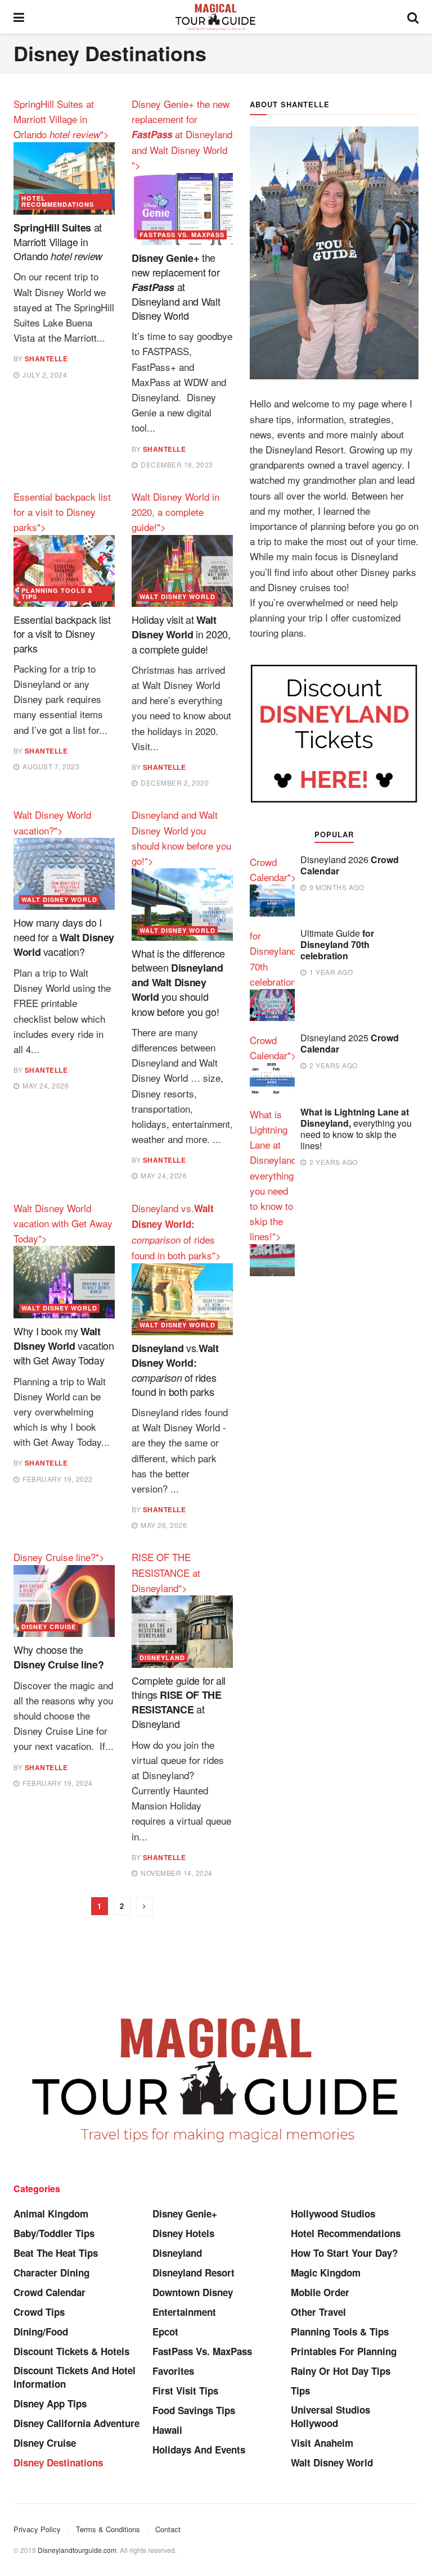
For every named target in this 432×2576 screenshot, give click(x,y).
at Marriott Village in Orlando (58, 241)
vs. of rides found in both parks (175, 1369)
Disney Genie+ (185, 2214)
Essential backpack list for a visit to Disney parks (62, 633)
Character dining (51, 2273)
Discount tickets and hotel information (75, 2377)
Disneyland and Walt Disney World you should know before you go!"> (181, 838)
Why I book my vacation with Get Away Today (64, 1345)
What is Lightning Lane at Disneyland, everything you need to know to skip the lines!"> (274, 1175)
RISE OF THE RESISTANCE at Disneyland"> (166, 1572)
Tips (300, 2391)
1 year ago (330, 972)
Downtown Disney (193, 2292)
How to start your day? (344, 2253)
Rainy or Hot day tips (341, 2371)
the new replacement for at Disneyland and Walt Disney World (176, 286)
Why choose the (58, 1656)
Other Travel (318, 2312)
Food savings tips (194, 2410)
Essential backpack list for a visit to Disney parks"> (62, 512)
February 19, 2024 (57, 1783)
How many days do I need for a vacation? (64, 936)
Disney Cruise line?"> (59, 1557)
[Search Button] (413, 17)
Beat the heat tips (56, 2253)
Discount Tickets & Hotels (71, 2351)
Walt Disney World (177, 597)
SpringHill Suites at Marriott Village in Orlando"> (61, 119)
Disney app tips (50, 2403)
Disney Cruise (49, 1627)
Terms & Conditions (108, 2529)
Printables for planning (344, 2351)
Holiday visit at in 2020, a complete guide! (181, 634)
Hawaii (167, 2430)
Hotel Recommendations (58, 201)
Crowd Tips (39, 2312)
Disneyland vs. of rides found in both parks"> (176, 1232)
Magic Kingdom (326, 2273)
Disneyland (162, 1657)
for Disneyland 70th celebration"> (277, 958)
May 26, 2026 (163, 1525)
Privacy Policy (37, 2529)
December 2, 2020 (174, 783)
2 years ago (333, 1065)
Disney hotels (183, 2233)
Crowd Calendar (49, 2292)
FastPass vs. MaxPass (182, 235)
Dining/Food (41, 2332)
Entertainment (184, 2312)
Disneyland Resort (193, 2273)
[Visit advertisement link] (334, 733)
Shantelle (46, 359)
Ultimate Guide (337, 944)
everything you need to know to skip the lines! (356, 1129)
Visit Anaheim (322, 2443)
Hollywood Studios (333, 2214)
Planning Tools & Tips (57, 593)
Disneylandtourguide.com (77, 2550)
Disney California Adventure (76, 2423)
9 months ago (336, 887)
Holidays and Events (199, 2450)
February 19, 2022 (57, 1479)
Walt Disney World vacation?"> (52, 822)
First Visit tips (185, 2391)
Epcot (165, 2332)
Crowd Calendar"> (273, 869)
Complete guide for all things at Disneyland (179, 1702)
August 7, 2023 (50, 766)
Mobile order (320, 2292)
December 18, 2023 (176, 464)
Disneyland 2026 (350, 865)
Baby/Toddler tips (54, 2233)
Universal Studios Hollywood (330, 2416)
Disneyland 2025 (350, 1043)
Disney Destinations (58, 2462)
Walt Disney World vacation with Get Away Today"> (63, 1223)
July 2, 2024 (44, 375)
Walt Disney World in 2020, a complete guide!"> (175, 512)
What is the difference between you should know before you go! (178, 982)
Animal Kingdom (51, 2214)
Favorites (173, 2371)
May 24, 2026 (45, 1085)
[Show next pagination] (145, 1906)
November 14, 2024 (176, 1873)
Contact (168, 2529)
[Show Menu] (19, 17)
